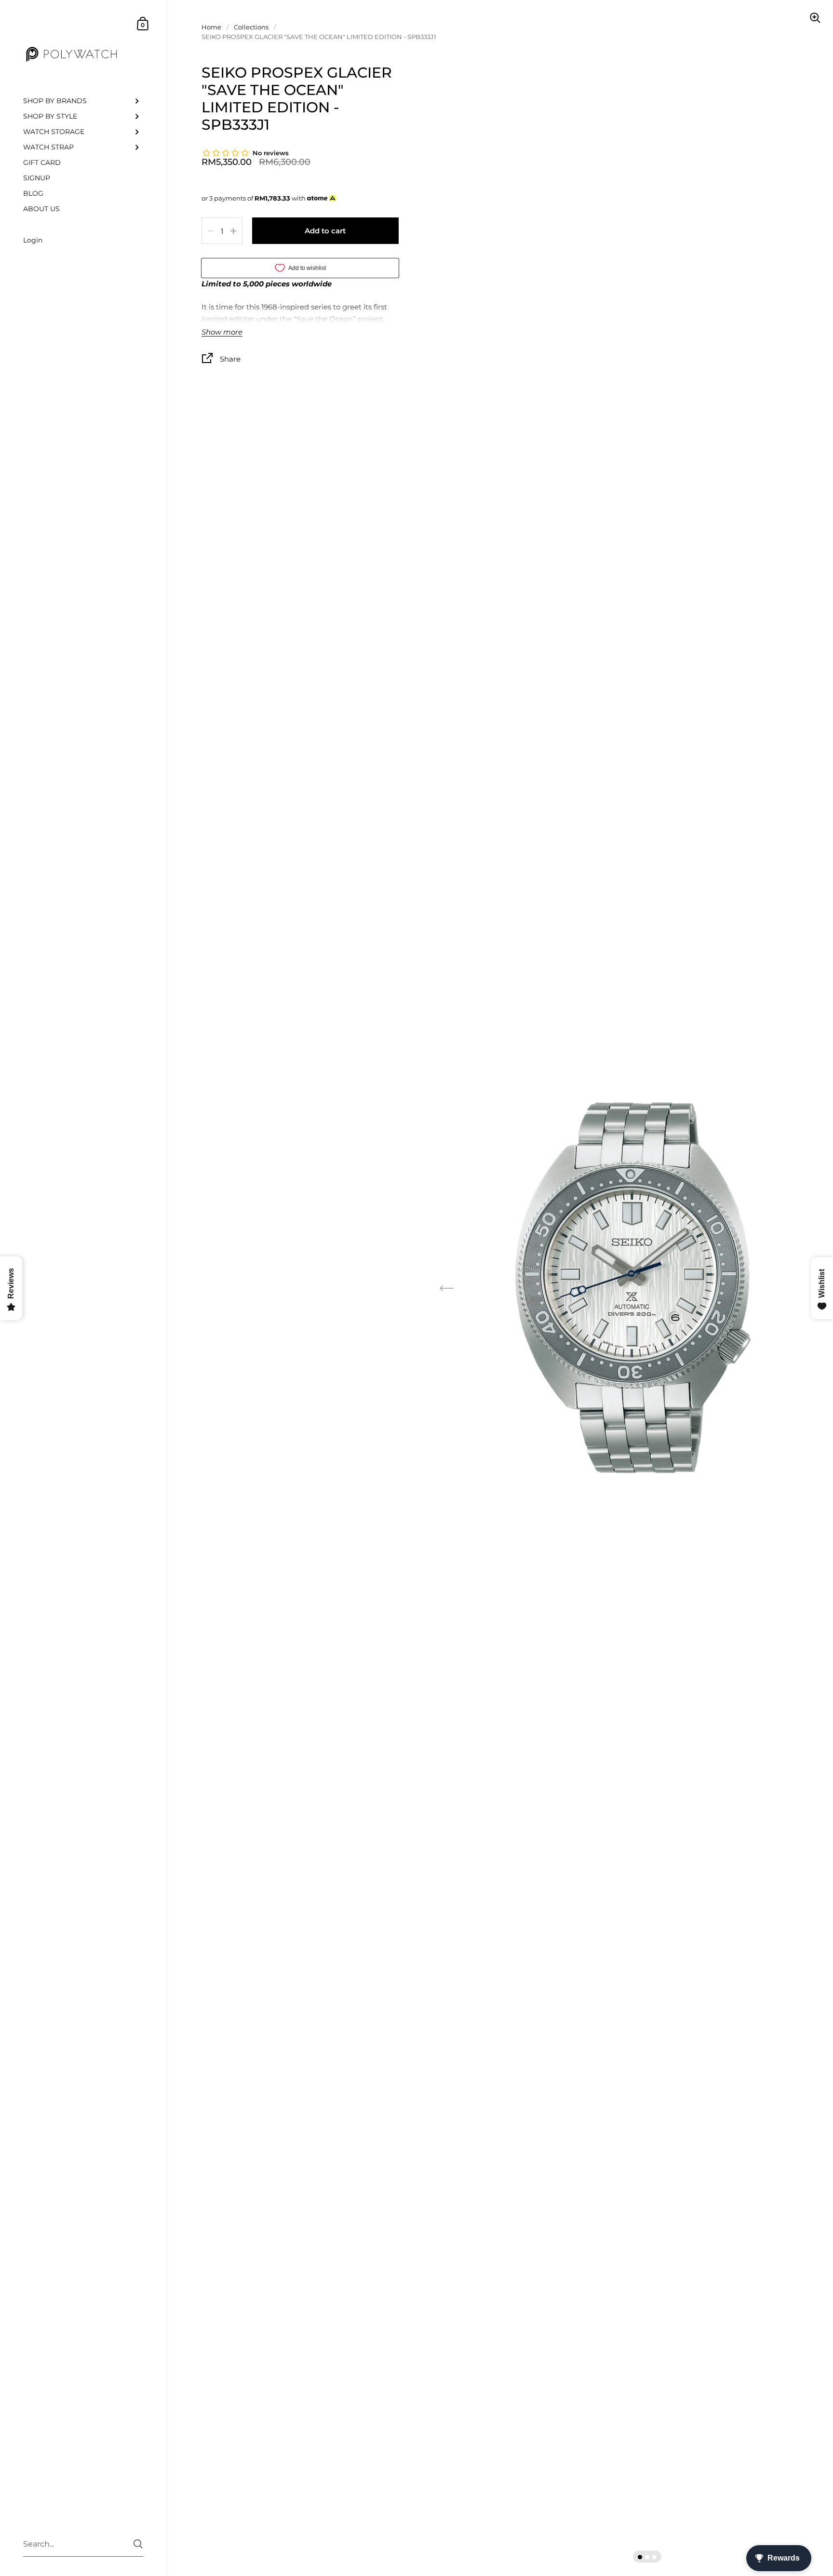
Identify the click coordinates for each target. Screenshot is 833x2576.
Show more (222, 332)
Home (211, 27)
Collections (251, 27)
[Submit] (138, 2544)
